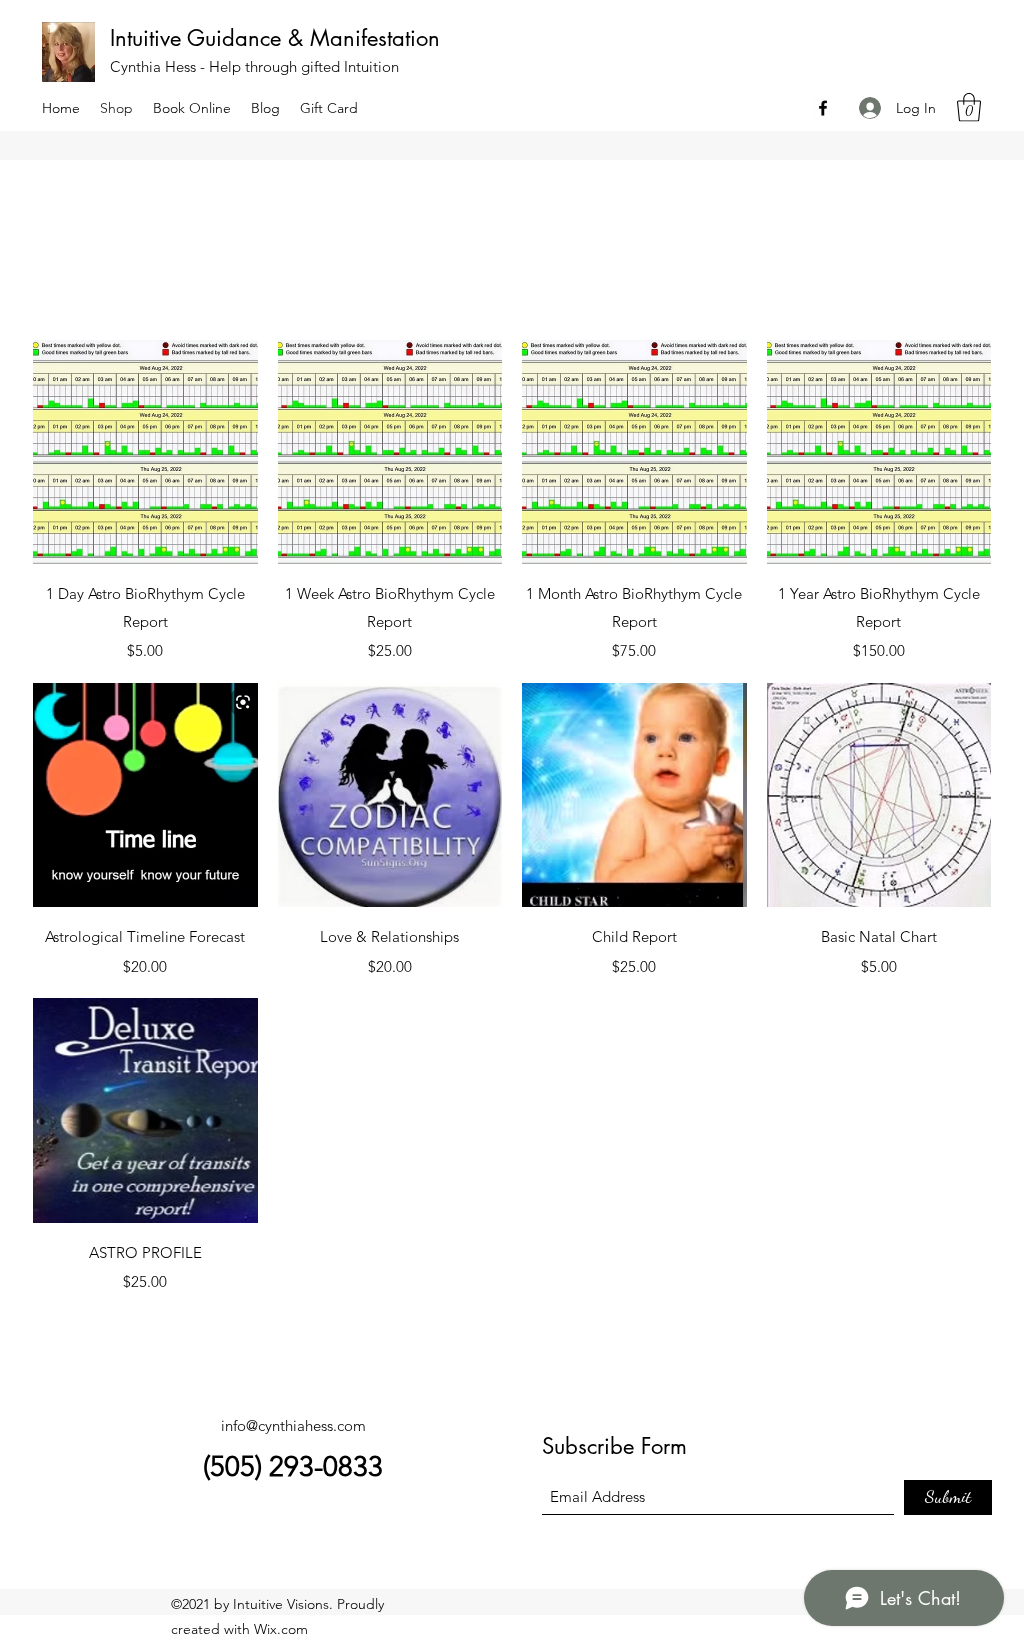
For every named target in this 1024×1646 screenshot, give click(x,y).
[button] (969, 107)
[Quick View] (145, 452)
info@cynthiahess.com (293, 1425)
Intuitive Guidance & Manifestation (278, 38)
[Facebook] (823, 108)
